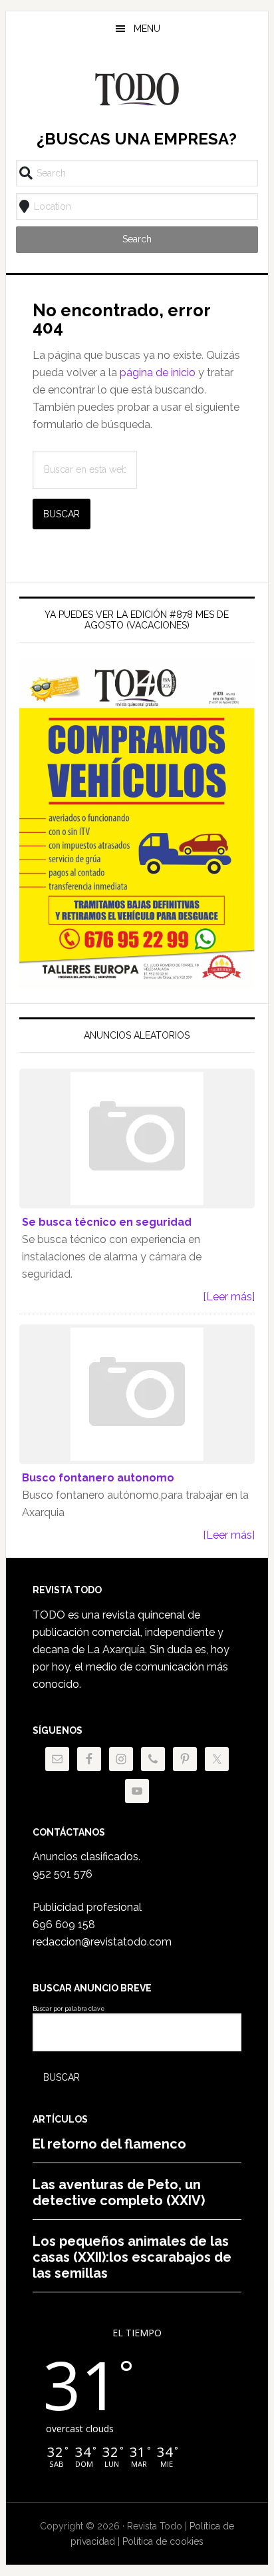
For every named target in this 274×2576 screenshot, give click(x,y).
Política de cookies (163, 2541)
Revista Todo (137, 89)
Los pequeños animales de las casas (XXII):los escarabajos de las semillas (132, 2257)
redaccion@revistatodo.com (102, 1942)
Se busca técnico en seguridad (107, 1222)
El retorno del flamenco (109, 2144)
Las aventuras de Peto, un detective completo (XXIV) (119, 2192)
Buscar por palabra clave (68, 2009)
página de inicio (158, 373)
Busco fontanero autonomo (98, 1478)
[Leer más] (229, 1297)
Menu (147, 29)
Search (137, 239)
